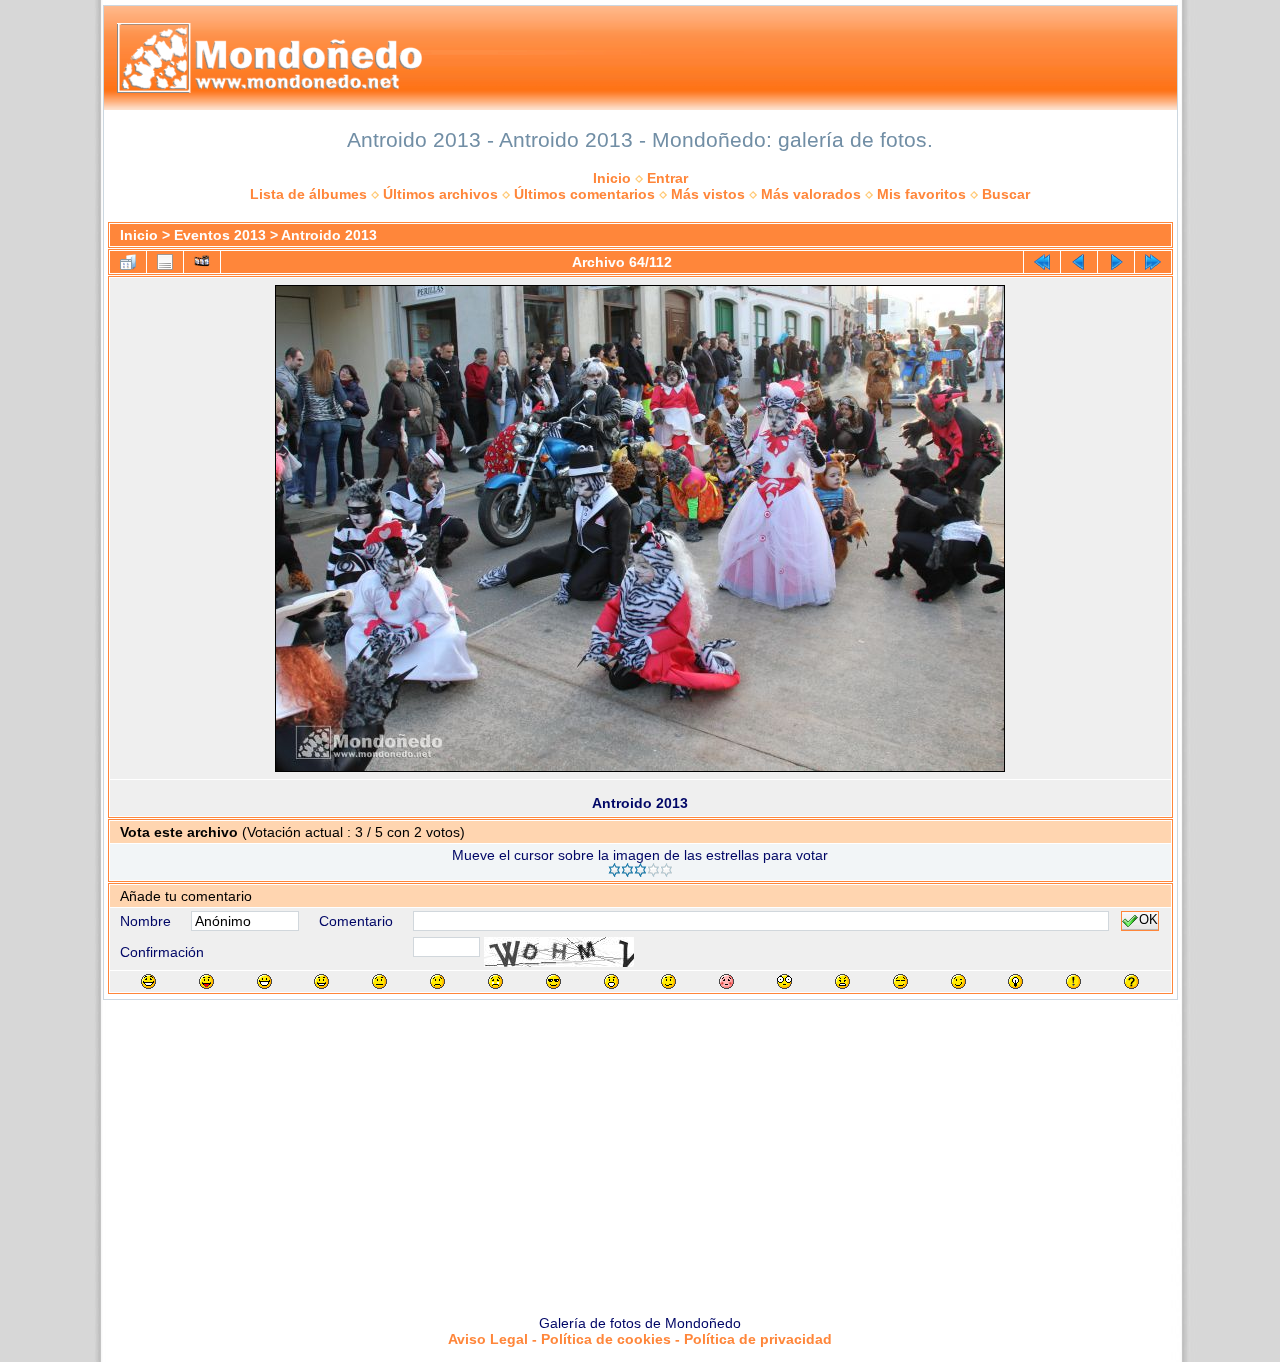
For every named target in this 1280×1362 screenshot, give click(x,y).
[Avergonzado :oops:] (726, 981)
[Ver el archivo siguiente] (1116, 262)
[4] (653, 870)
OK (1148, 921)
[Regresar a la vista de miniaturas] (128, 262)
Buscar (1006, 194)
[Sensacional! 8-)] (553, 981)
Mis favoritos (921, 194)
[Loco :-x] (842, 981)
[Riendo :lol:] (148, 981)
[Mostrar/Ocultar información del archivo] (165, 262)
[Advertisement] (640, 1150)
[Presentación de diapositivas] (202, 262)
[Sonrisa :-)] (321, 981)
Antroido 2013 (329, 235)
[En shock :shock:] (784, 981)
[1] (614, 870)
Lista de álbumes (308, 194)
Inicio (612, 178)
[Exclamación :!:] (1073, 981)
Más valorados (811, 194)
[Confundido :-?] (668, 981)
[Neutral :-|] (379, 981)
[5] (666, 870)
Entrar (667, 178)
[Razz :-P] (206, 981)
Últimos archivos (440, 194)
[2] (627, 870)
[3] (640, 870)
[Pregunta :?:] (1131, 981)
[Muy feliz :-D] (264, 981)
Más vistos (708, 194)
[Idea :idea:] (1015, 981)
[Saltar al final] (1153, 262)
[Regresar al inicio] (1042, 262)
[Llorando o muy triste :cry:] (495, 981)
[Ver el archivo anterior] (1079, 262)
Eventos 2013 (220, 235)
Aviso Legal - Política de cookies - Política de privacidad (640, 1339)
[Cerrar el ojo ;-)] (958, 981)
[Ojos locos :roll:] (900, 981)
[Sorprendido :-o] (611, 981)
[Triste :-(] (437, 981)
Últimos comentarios (584, 194)
